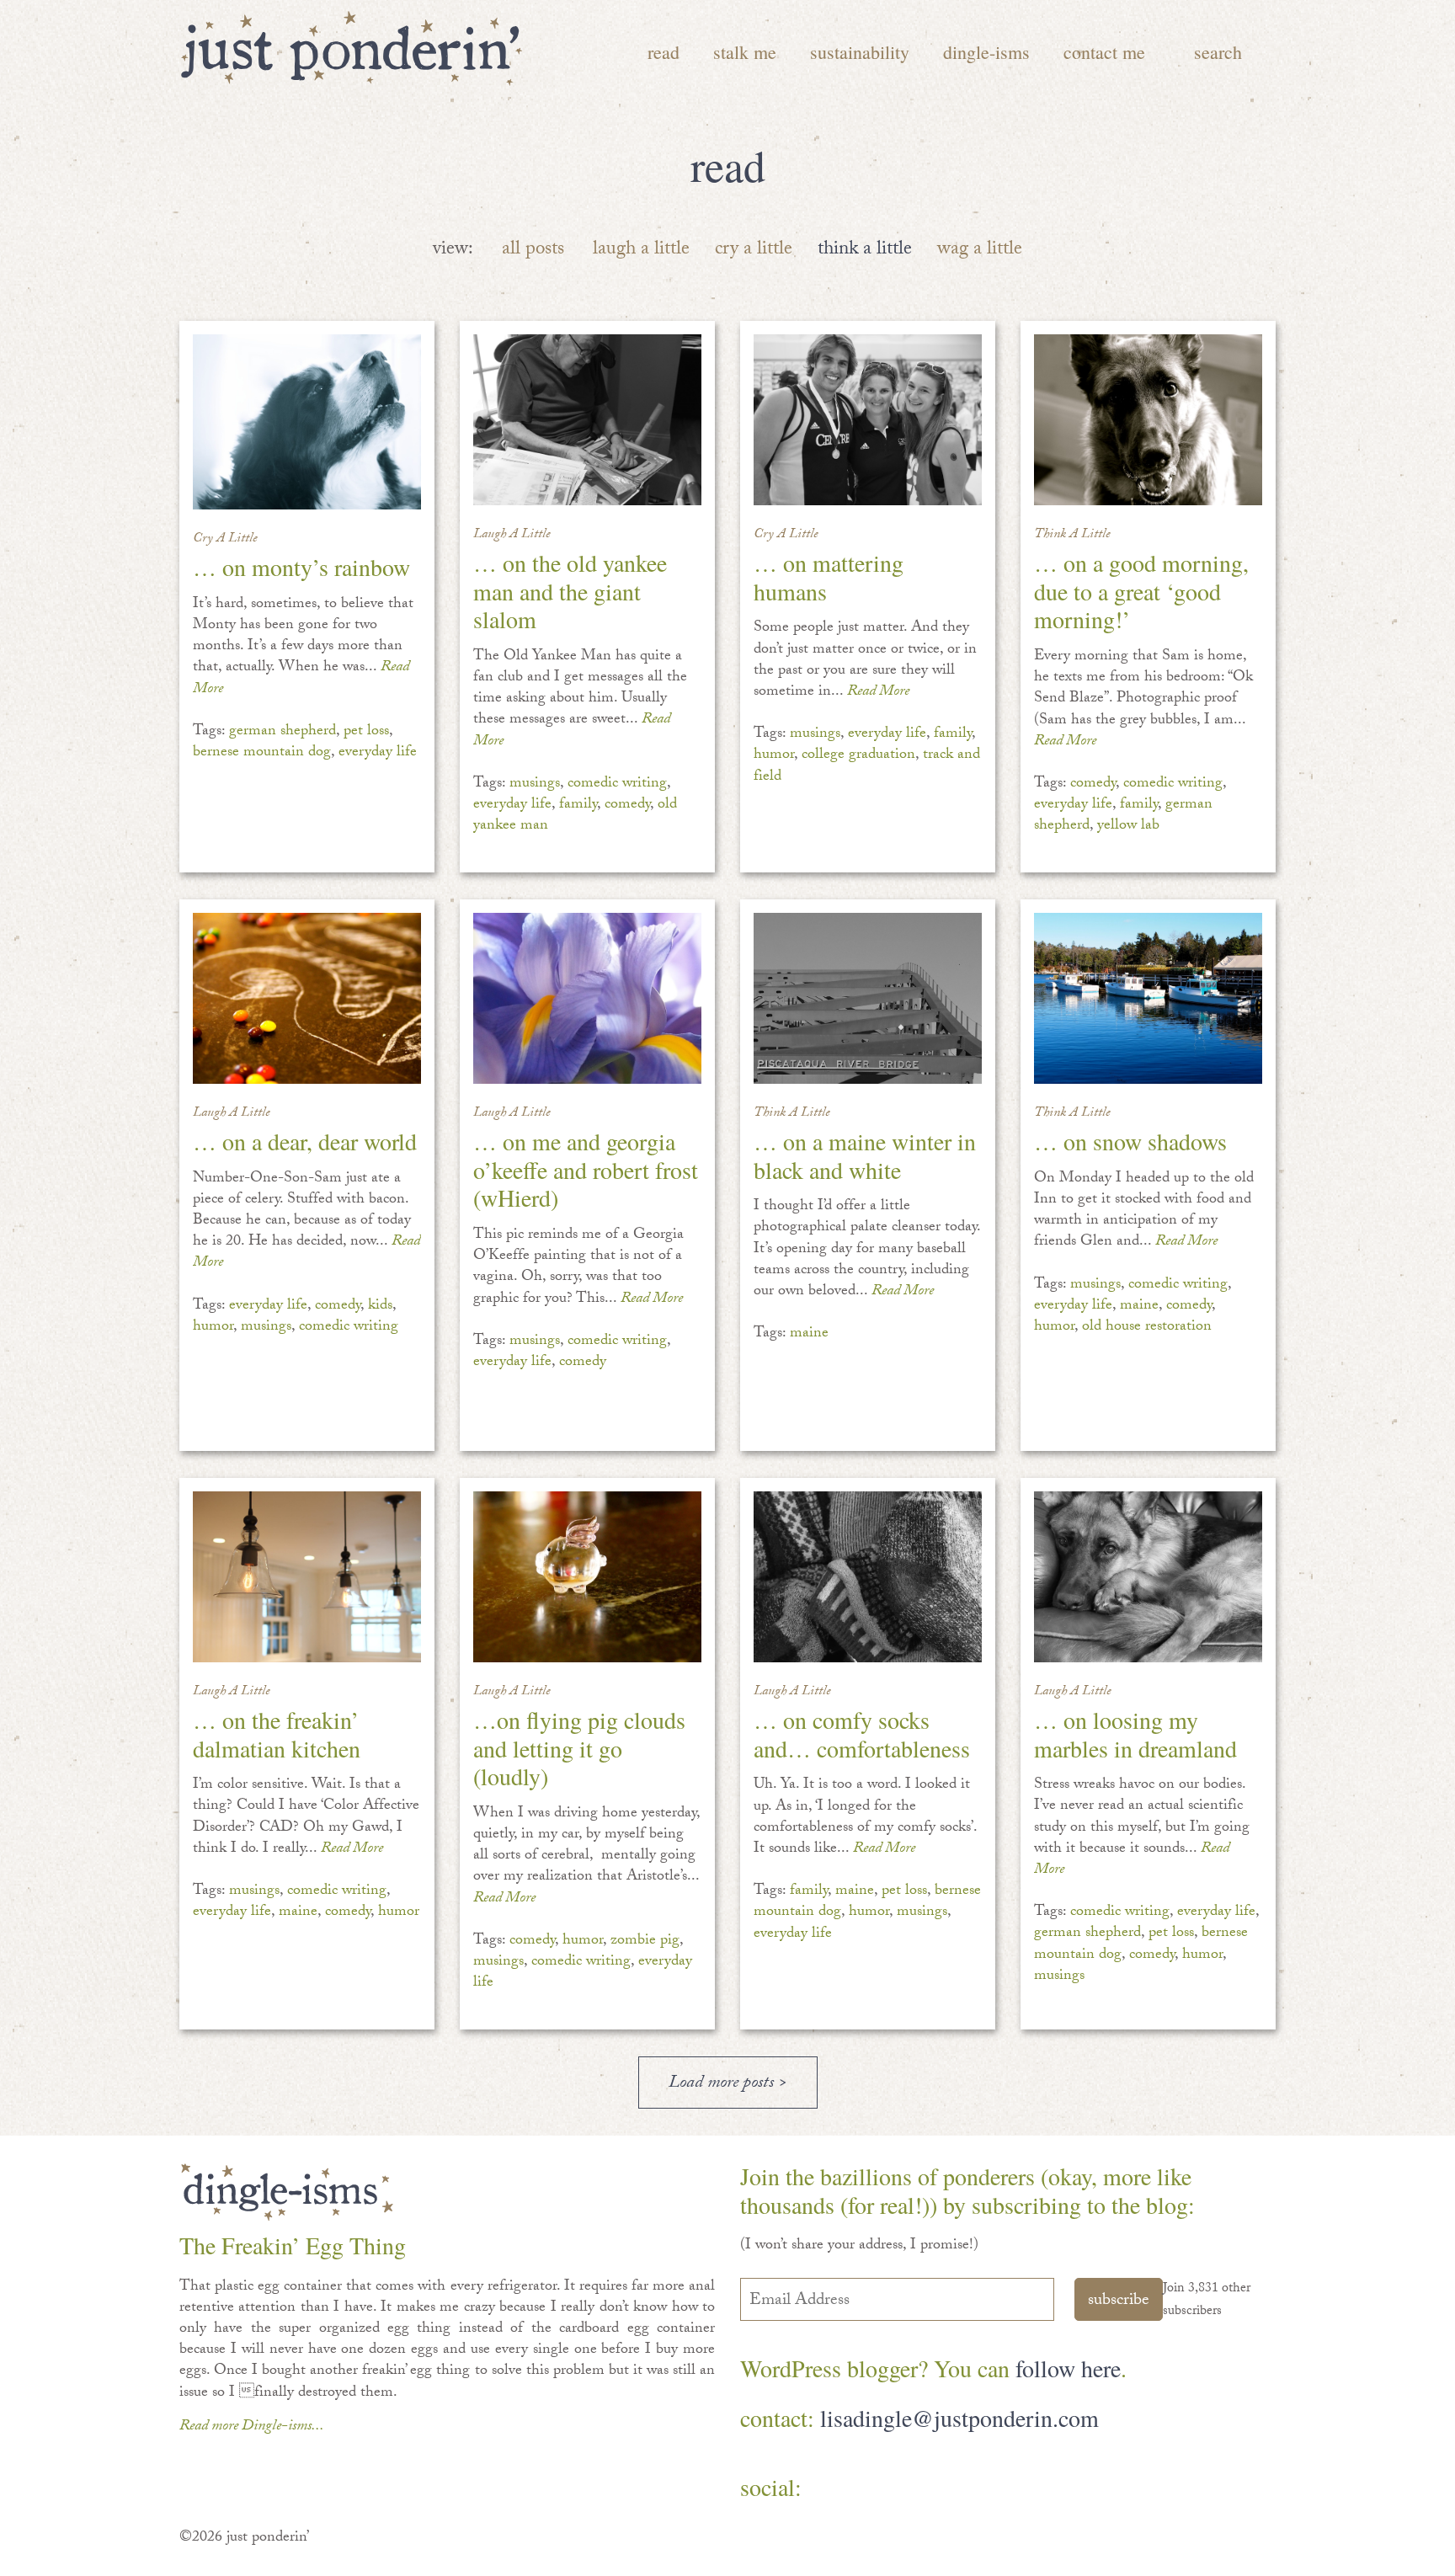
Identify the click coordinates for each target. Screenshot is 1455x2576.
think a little (865, 251)
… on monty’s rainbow (301, 567)
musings (535, 784)
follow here (1068, 2368)
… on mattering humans (829, 577)
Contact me (1104, 52)
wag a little (980, 251)
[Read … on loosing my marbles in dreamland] (1148, 1577)
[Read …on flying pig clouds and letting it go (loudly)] (587, 1577)
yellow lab (1128, 827)
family (578, 805)
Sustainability (860, 52)
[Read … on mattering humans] (868, 420)
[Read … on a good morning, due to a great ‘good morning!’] (1148, 420)
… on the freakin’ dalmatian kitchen (277, 1734)
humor (774, 756)
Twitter (930, 2489)
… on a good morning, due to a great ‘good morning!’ (1141, 591)
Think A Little (1072, 535)
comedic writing (617, 784)
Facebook (832, 2489)
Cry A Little (225, 539)
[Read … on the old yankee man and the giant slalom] (587, 420)
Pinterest (881, 2489)
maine (809, 1334)
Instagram (979, 2489)
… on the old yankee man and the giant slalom (570, 591)
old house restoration (1147, 1328)
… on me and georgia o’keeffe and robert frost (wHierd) (586, 1169)
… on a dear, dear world (305, 1141)
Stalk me (745, 52)
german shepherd (282, 732)
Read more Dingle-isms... (252, 2427)
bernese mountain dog (262, 753)
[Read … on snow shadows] (1148, 998)
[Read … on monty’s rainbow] (307, 422)
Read (664, 52)
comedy (627, 805)
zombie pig (645, 1941)
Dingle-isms (986, 52)
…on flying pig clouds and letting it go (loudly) (579, 1748)
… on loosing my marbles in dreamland (1135, 1734)
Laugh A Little (512, 535)
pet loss (366, 732)
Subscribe (1119, 2301)
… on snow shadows (1130, 1141)
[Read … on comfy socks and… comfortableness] (868, 1577)
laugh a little (641, 251)
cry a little (754, 251)
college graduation (858, 756)
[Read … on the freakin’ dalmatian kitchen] (307, 1577)
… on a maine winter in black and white (865, 1155)
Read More (878, 693)
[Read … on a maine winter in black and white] (868, 998)
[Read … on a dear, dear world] (307, 998)
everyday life (378, 753)
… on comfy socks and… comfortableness (862, 1734)
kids (380, 1307)
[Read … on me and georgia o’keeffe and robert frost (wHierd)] (587, 998)
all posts (533, 251)
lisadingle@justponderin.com (959, 2418)
